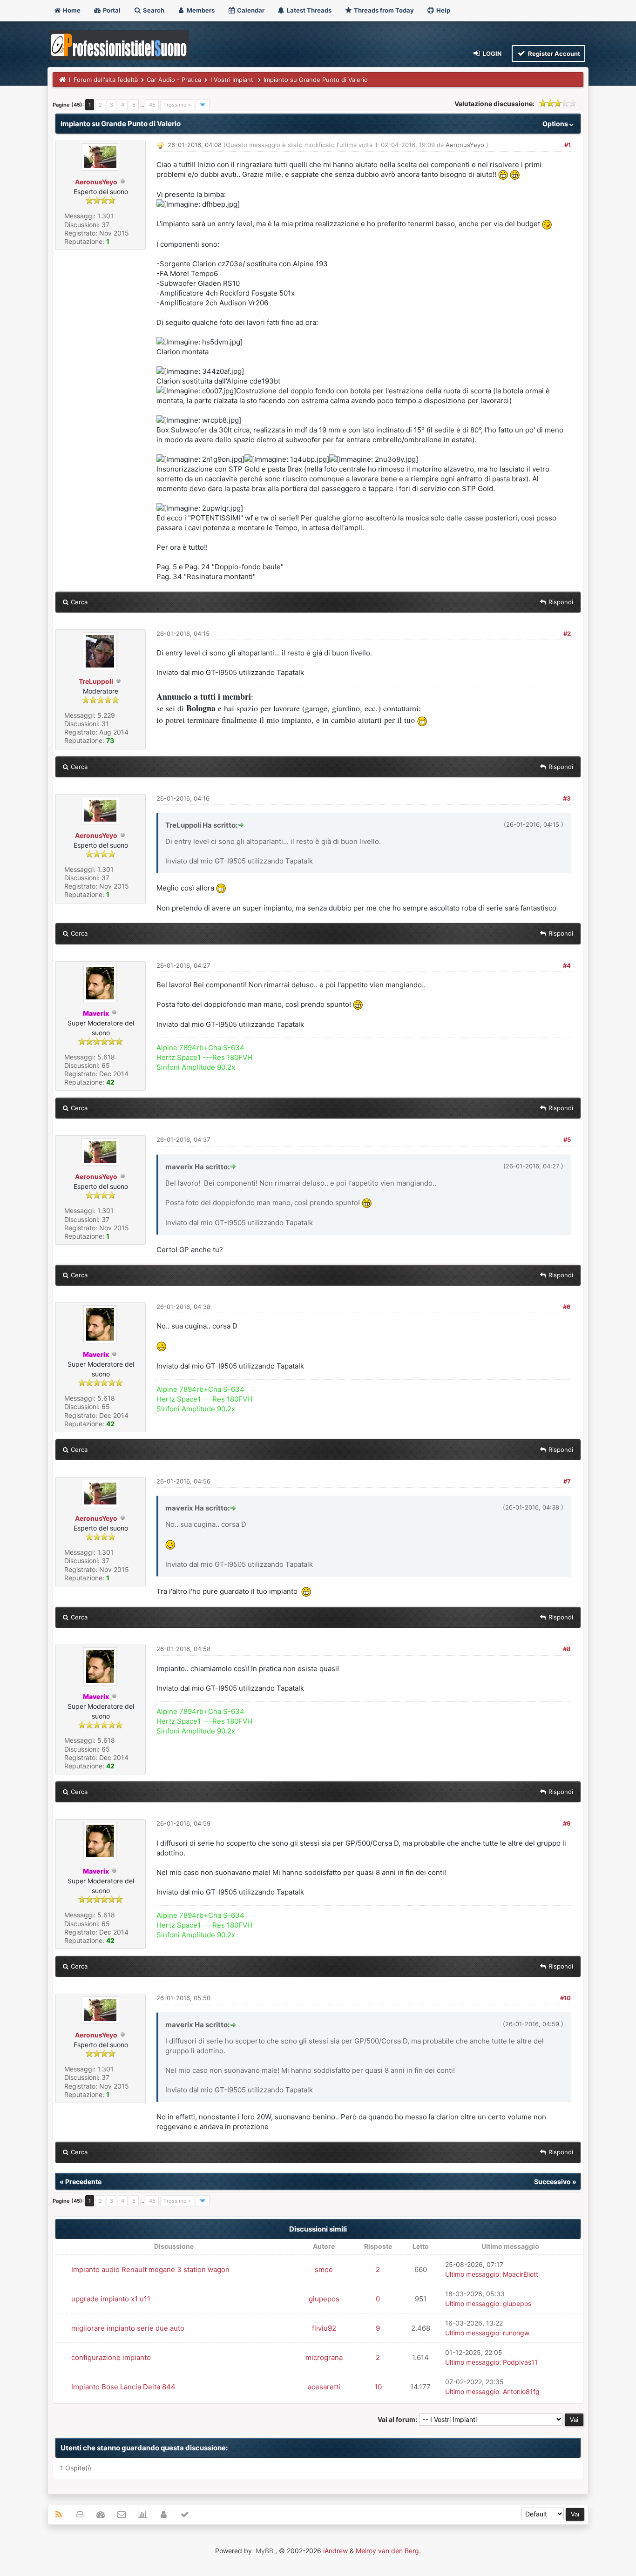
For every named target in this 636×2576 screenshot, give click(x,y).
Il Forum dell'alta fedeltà (103, 80)
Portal (111, 10)
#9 (567, 1823)
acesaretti (324, 2387)
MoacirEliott (521, 2274)
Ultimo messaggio (472, 2274)
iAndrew (335, 2551)
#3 (567, 798)
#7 (567, 1481)
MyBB (264, 2551)
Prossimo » (177, 105)
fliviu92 (324, 2328)
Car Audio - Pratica (174, 80)
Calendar (250, 10)
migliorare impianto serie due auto (128, 2328)
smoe (324, 2269)
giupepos (324, 2299)
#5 (567, 1140)
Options (556, 124)
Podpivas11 (520, 2362)
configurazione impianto (111, 2357)
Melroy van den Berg (387, 2551)
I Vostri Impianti (233, 80)
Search (153, 10)
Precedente (83, 2182)
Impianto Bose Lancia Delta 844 (123, 2387)
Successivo (552, 2182)
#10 (565, 1998)
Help (443, 10)
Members (200, 10)
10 (378, 2387)
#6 (567, 1307)
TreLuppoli (96, 681)
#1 (568, 145)
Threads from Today (383, 10)
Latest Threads (308, 10)
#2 (567, 634)
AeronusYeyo (96, 182)
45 (152, 105)
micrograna (324, 2357)
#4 (567, 965)
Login (492, 54)
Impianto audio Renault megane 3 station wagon (150, 2269)
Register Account (553, 54)
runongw (516, 2333)
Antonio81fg (521, 2391)
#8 (567, 1649)
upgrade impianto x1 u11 (111, 2299)
